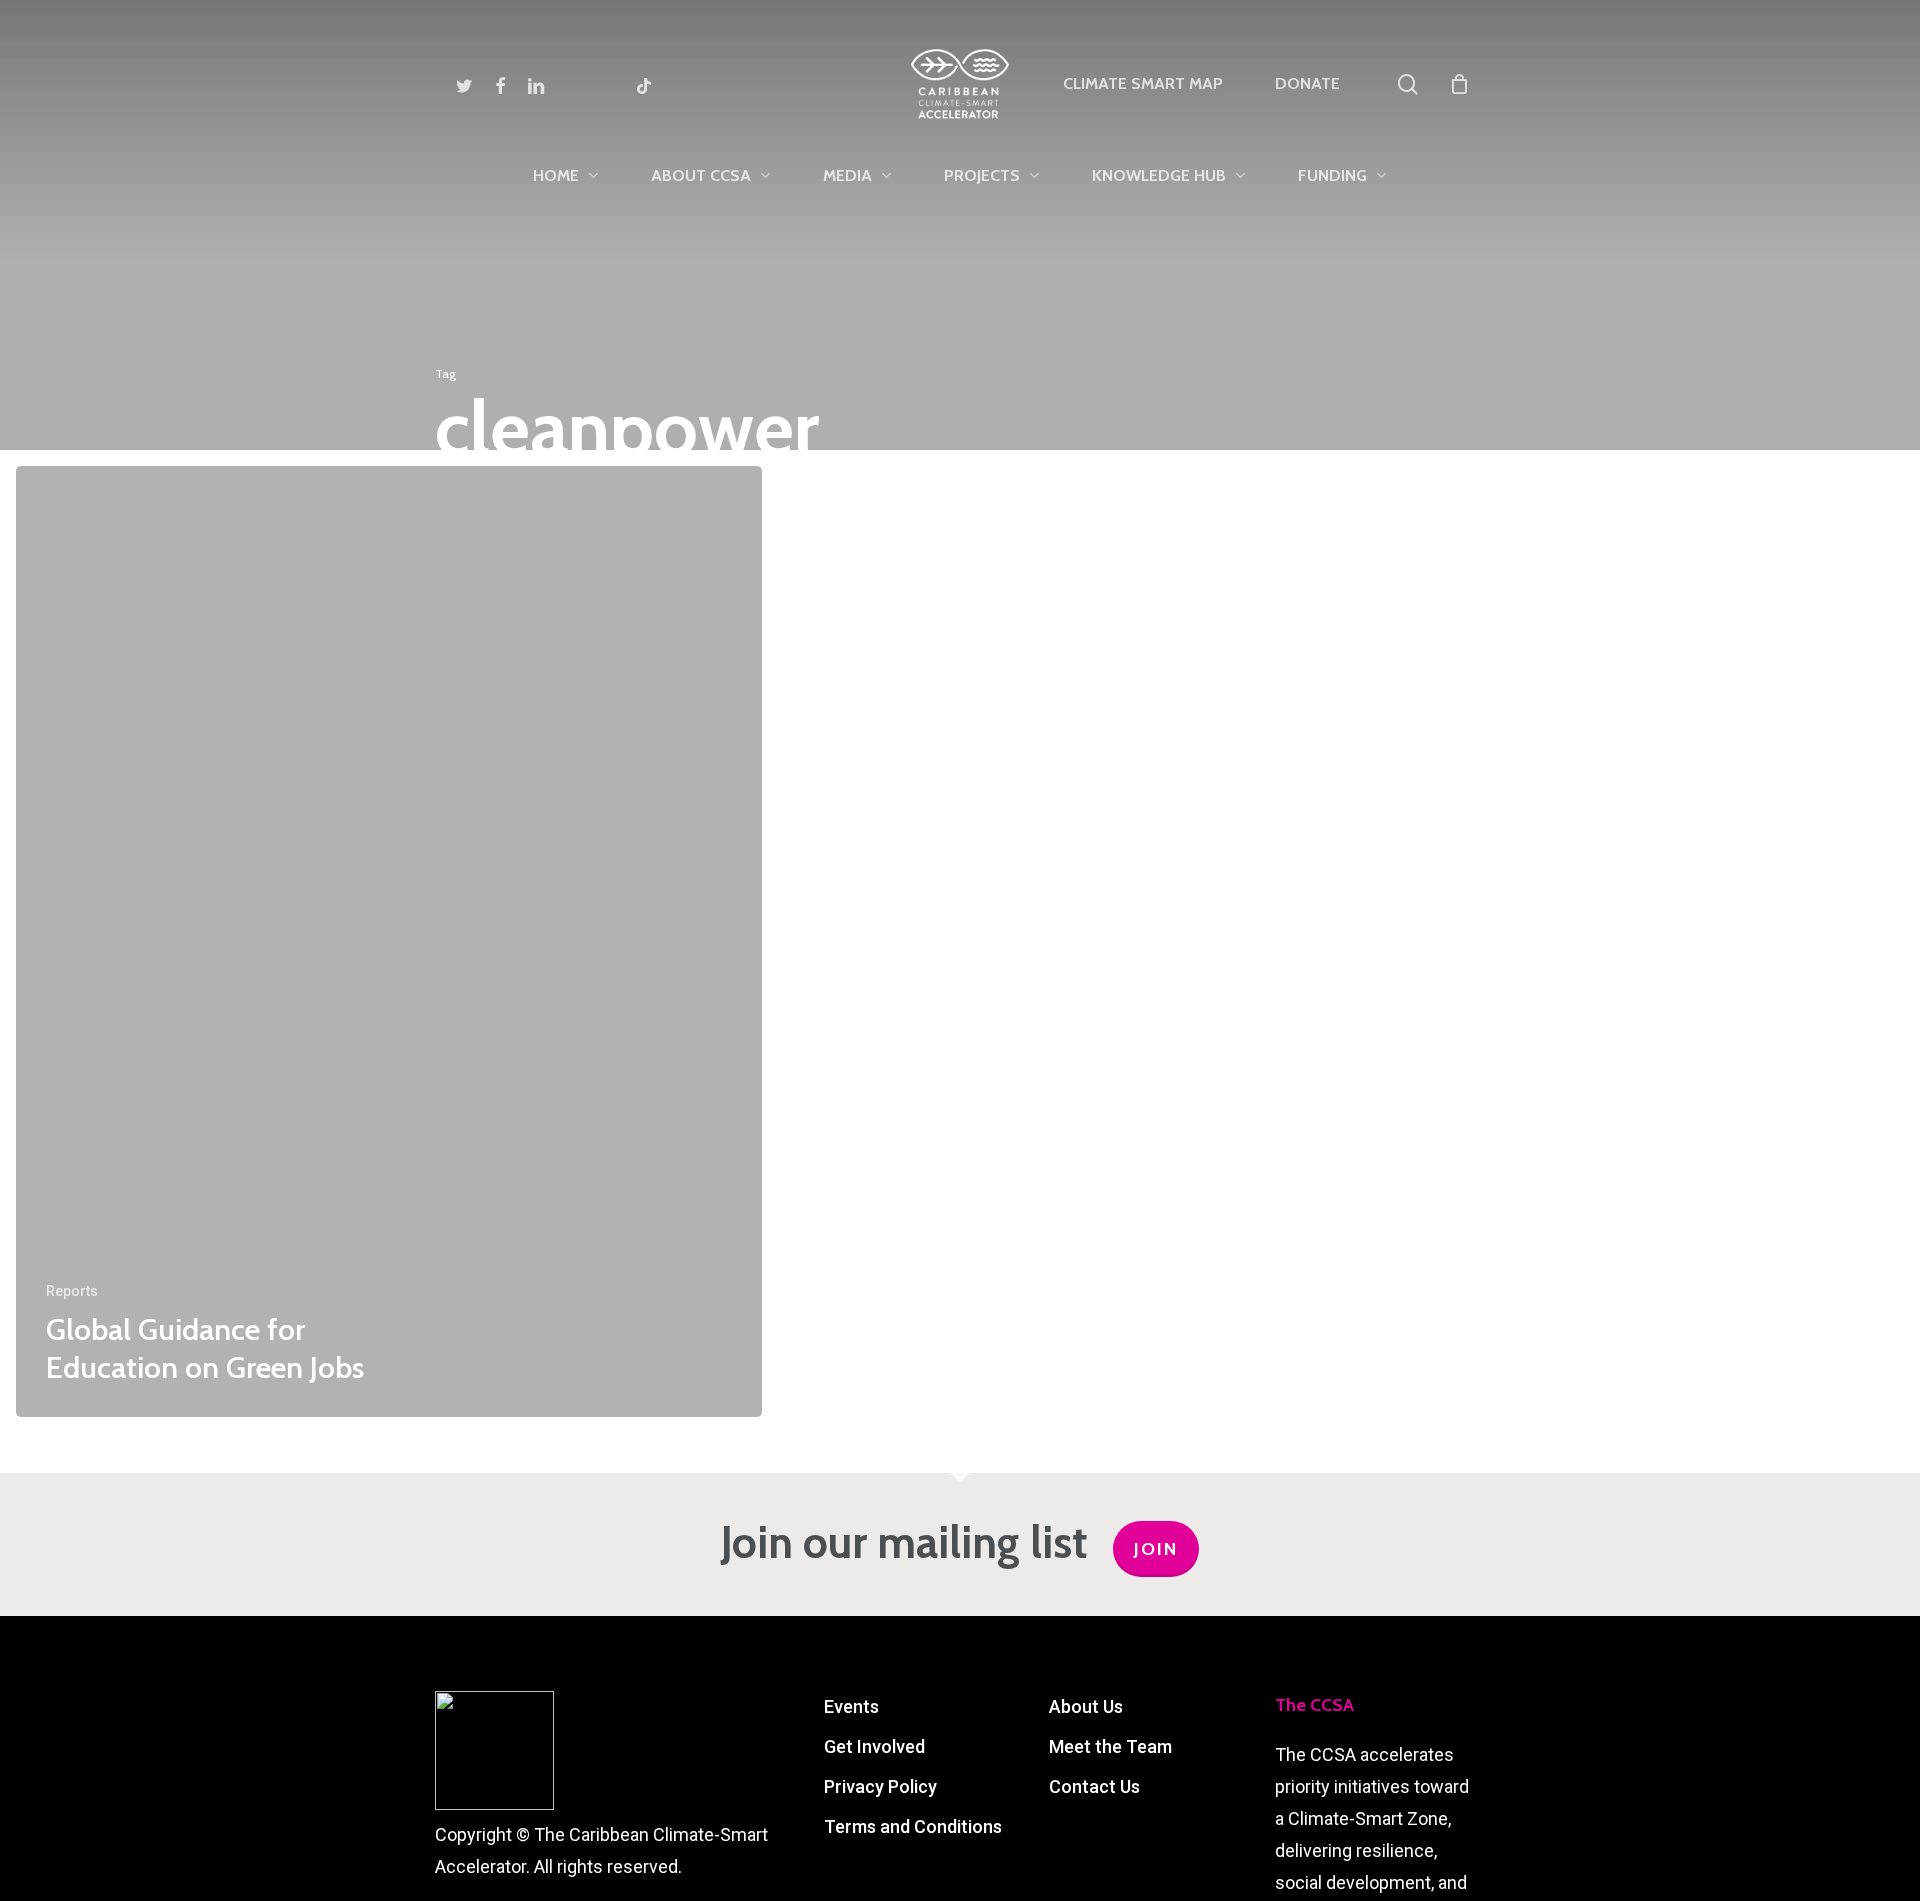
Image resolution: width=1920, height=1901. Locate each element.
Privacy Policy (880, 1786)
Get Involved (874, 1746)
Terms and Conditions (913, 1826)
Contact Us (1094, 1786)
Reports (72, 1291)
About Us (1086, 1706)
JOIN (1156, 1549)
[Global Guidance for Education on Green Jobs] (389, 941)
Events (851, 1706)
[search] (1408, 84)
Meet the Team (1110, 1746)
